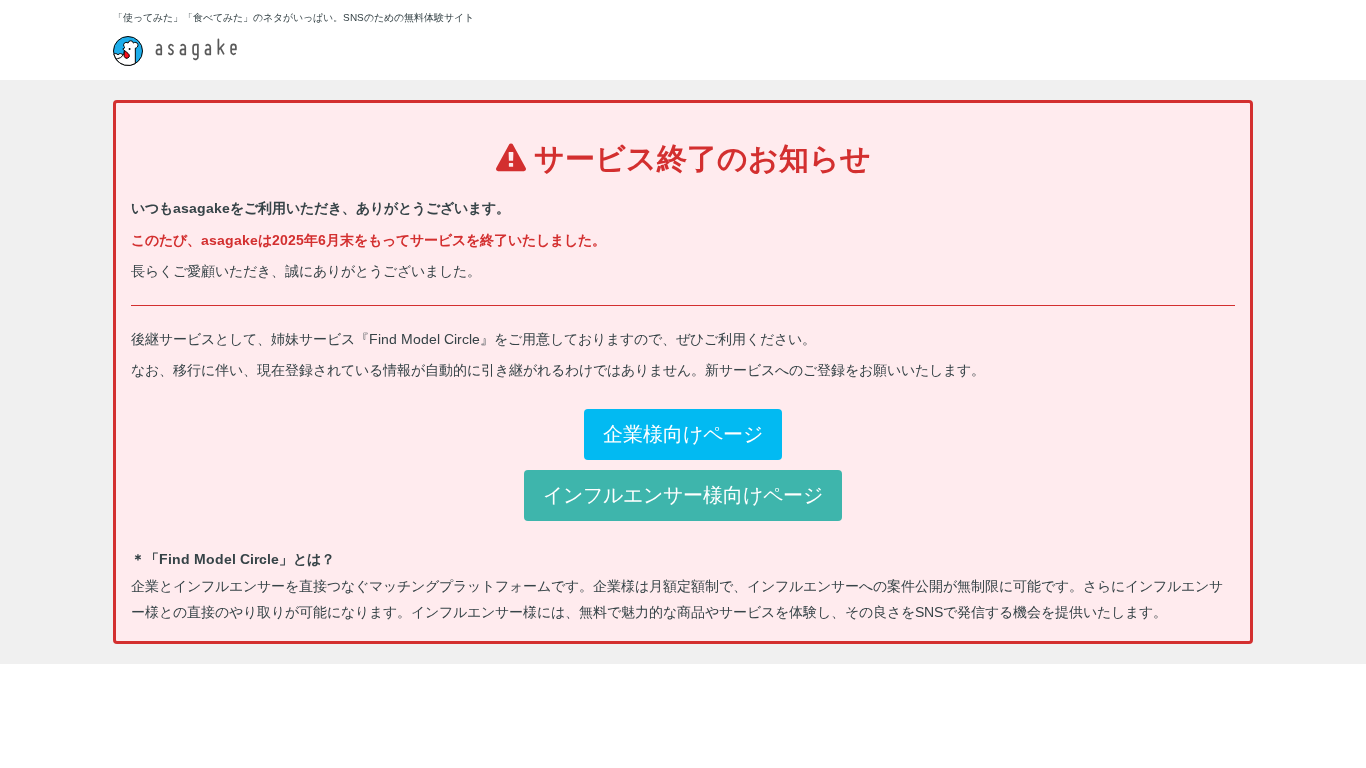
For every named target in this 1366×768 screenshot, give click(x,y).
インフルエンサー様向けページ (683, 495)
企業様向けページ (683, 434)
